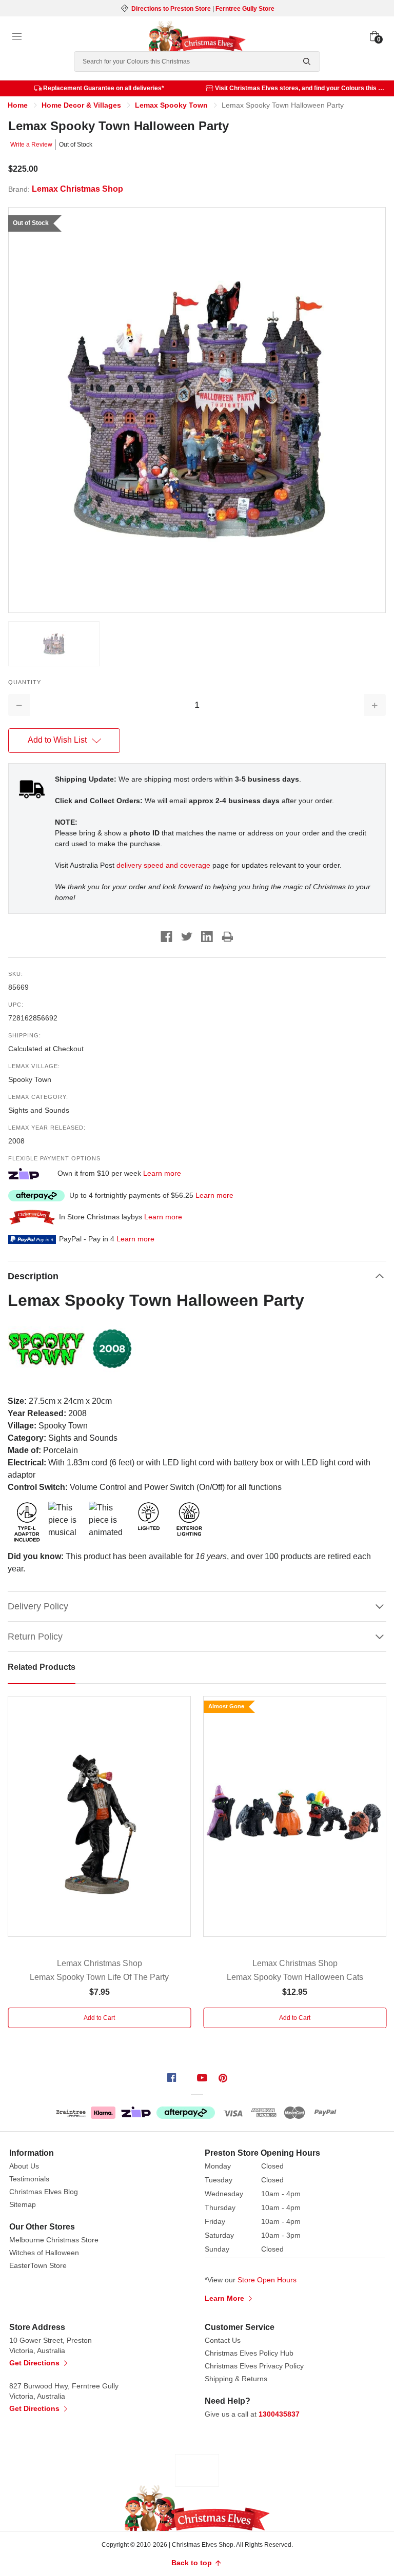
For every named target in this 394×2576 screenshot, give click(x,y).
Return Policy (35, 1637)
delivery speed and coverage (163, 865)
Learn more (162, 1173)
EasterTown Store (38, 2265)
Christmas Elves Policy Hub (249, 2353)
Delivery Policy (38, 1606)
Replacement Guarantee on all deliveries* (104, 88)
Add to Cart (99, 2018)
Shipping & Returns (236, 2379)
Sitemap (23, 2204)
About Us (24, 2166)
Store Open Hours (267, 2280)
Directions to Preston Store (171, 9)
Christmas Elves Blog (44, 2192)
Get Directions (35, 2363)
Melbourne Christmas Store (54, 2240)
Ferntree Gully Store (245, 9)
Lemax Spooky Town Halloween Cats (295, 1977)
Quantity (25, 682)
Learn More (225, 2298)
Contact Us (223, 2340)
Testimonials (29, 2179)
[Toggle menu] (17, 37)
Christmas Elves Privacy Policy (254, 2366)
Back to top (193, 2563)
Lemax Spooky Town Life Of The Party (99, 1977)
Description (33, 1276)
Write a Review (31, 145)
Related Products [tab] (42, 1667)
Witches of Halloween (44, 2253)
